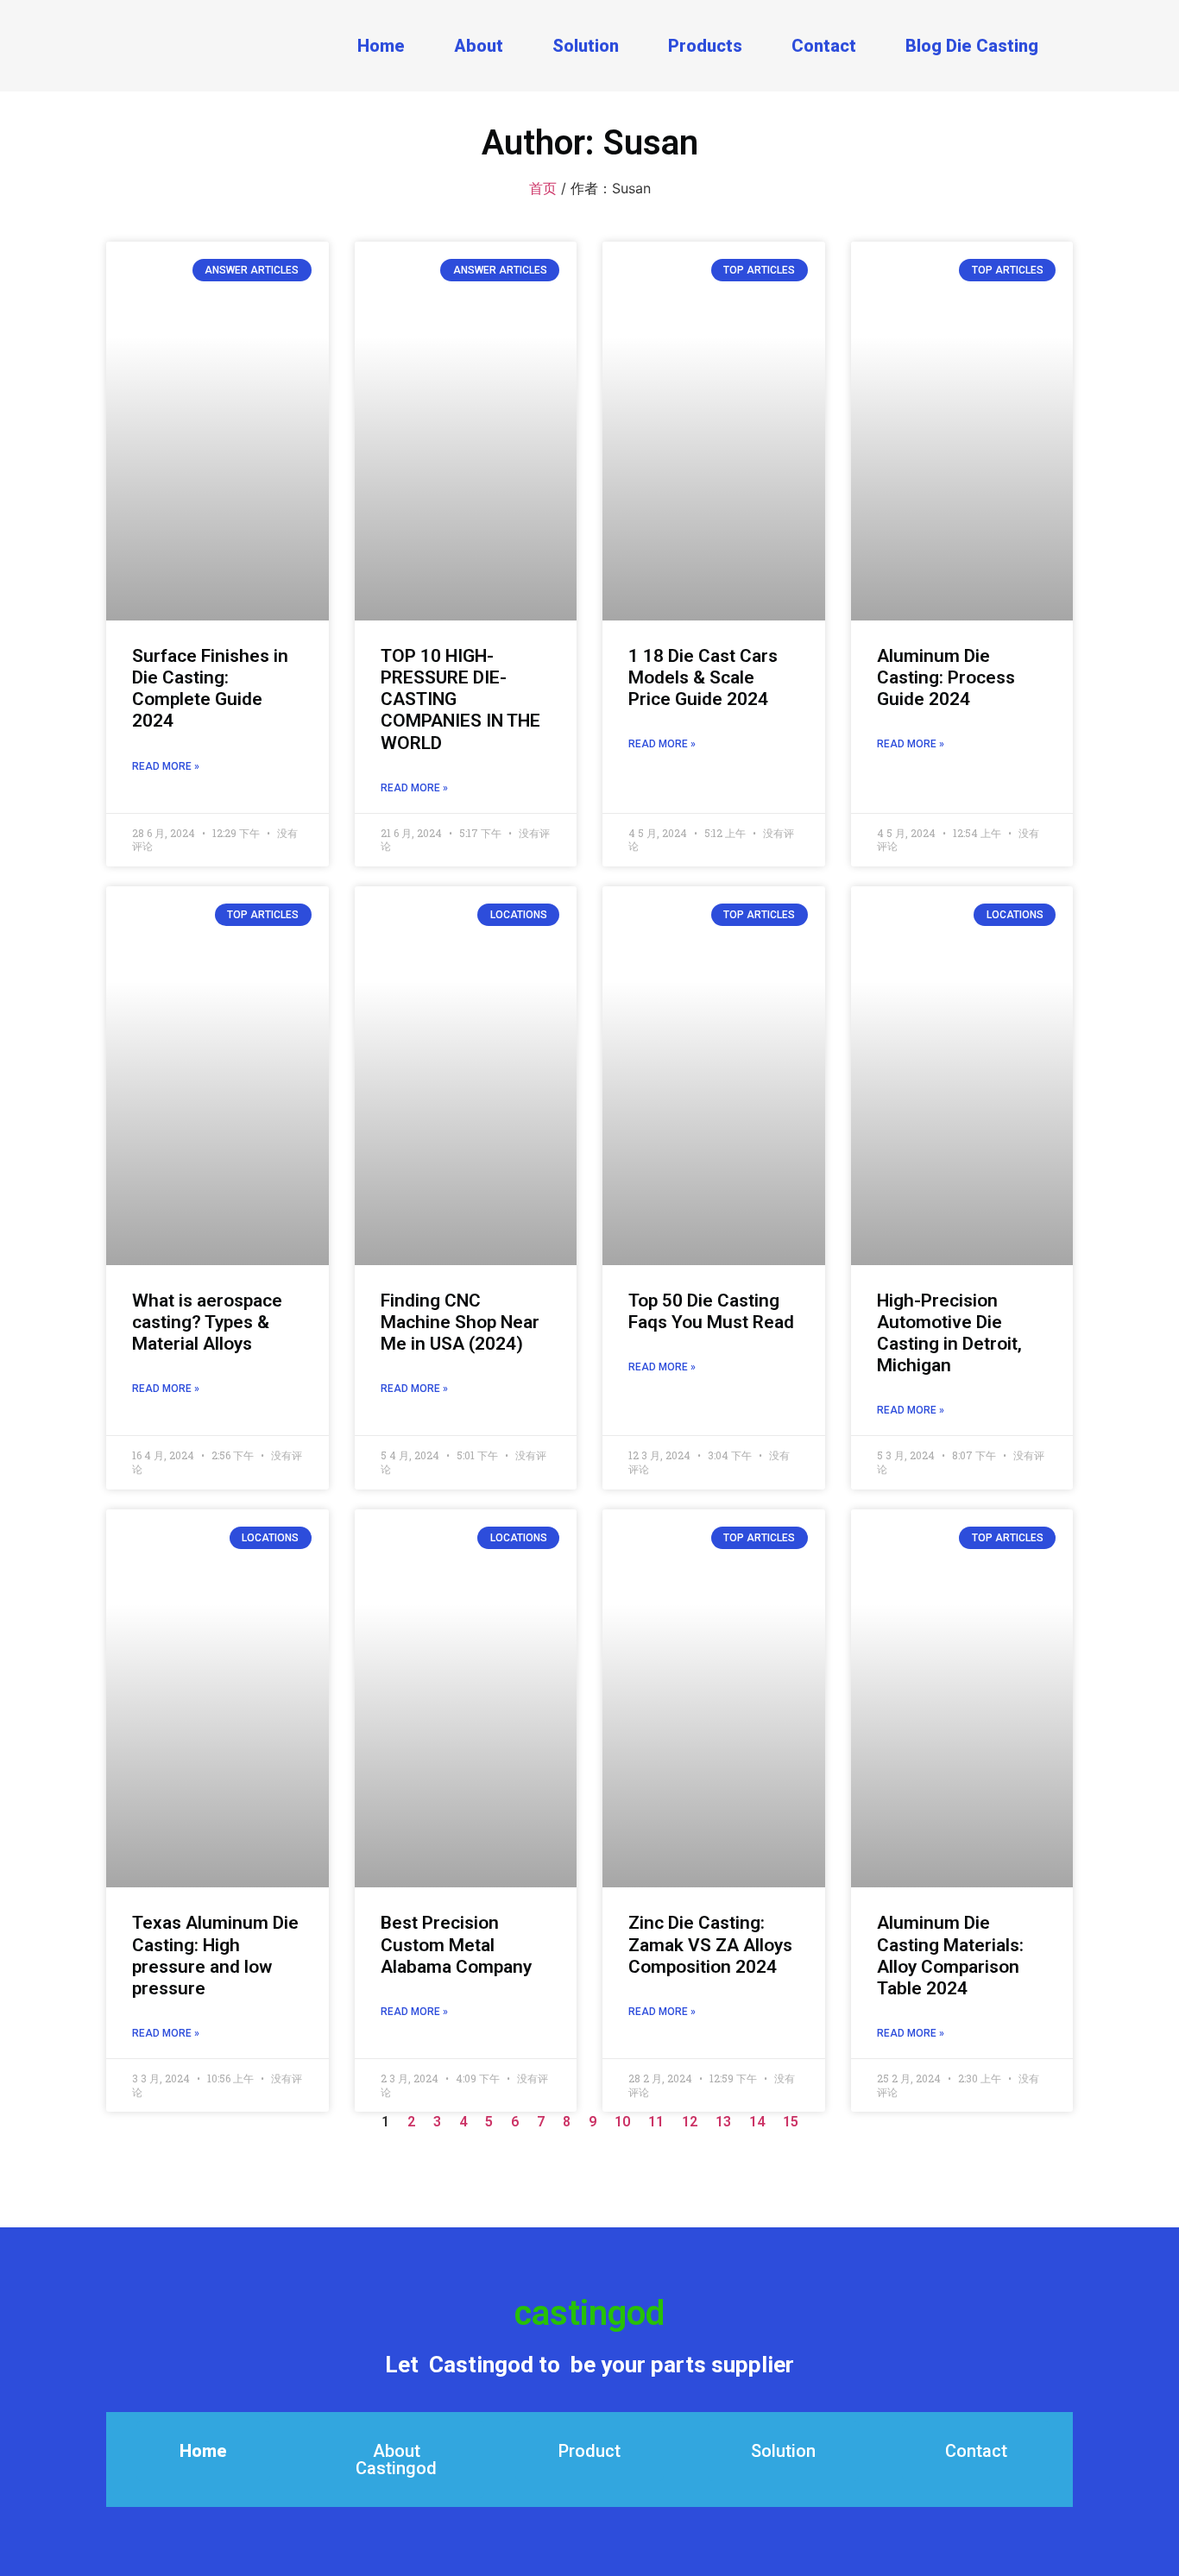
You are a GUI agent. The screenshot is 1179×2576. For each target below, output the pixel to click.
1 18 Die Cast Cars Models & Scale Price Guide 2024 (703, 677)
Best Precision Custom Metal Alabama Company (456, 1944)
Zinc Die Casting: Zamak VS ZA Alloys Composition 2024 (710, 1944)
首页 (543, 188)
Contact (824, 46)
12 (690, 2122)
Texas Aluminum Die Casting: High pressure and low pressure (215, 1956)
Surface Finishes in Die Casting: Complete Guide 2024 (210, 689)
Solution (586, 46)
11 (656, 2122)
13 (723, 2122)
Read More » (166, 766)
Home (381, 46)
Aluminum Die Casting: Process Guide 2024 (946, 677)
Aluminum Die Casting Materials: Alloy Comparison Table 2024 (950, 1956)
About (479, 46)
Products (705, 46)
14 (757, 2122)
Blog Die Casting (972, 46)
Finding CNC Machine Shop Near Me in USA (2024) (460, 1322)
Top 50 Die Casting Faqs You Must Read (711, 1311)
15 (791, 2122)
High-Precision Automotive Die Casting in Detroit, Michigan (949, 1333)
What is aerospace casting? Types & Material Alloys (207, 1322)
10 (622, 2122)
